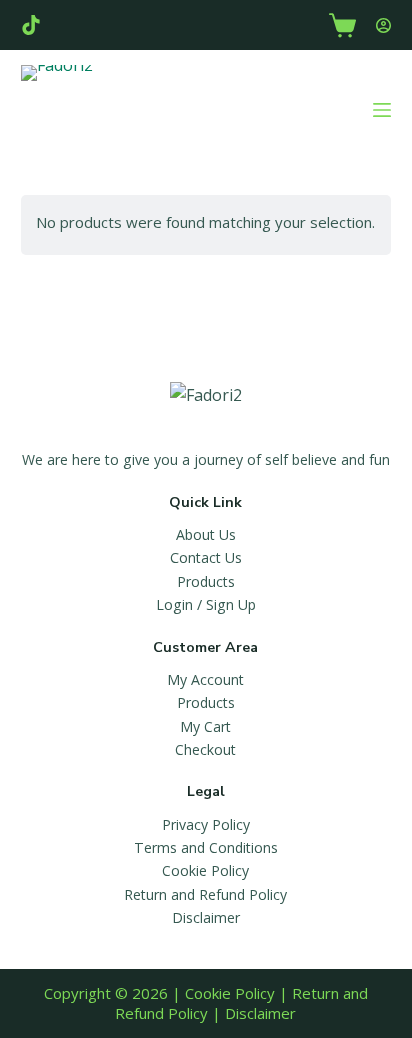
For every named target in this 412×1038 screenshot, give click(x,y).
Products (206, 581)
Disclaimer (206, 917)
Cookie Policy (205, 870)
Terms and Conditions (206, 847)
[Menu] (382, 110)
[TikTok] (31, 25)
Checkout (205, 749)
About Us (206, 534)
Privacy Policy (206, 824)
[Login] (383, 25)
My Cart (205, 726)
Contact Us (206, 557)
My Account (205, 679)
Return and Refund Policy (205, 894)
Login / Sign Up (206, 604)
